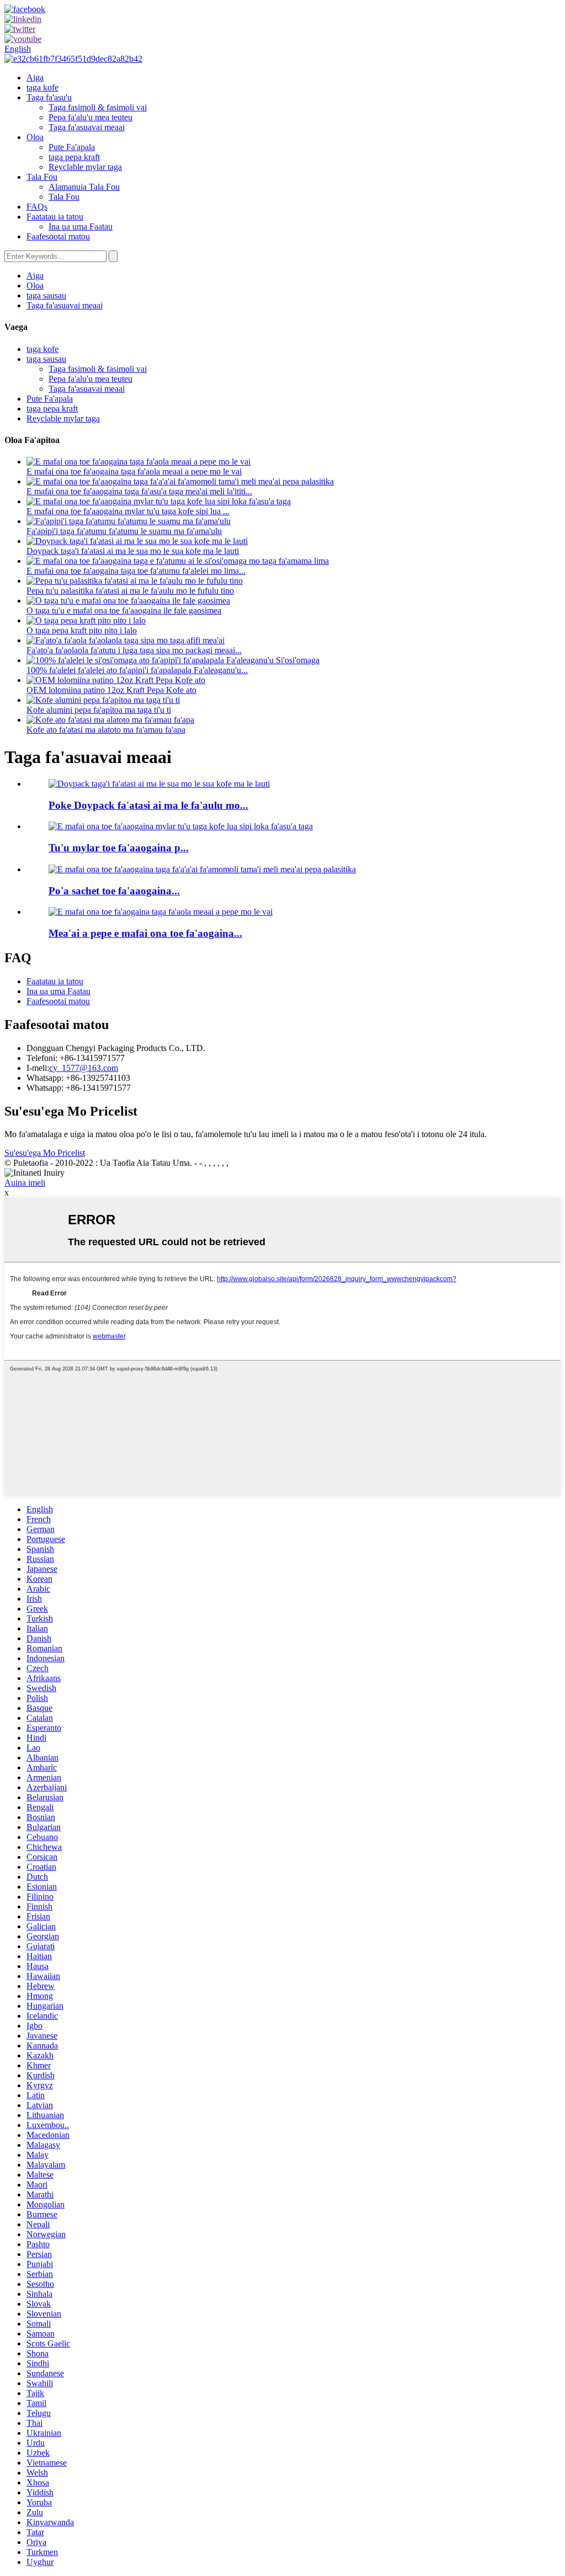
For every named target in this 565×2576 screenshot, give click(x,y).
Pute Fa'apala (72, 147)
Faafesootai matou (58, 236)
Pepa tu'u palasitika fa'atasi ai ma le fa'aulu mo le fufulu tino (130, 591)
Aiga (35, 78)
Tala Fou (42, 177)
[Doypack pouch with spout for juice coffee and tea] (159, 784)
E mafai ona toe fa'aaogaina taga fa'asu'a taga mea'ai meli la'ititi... (139, 491)
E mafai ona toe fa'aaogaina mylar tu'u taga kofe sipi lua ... (128, 511)
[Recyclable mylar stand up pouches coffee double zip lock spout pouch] (181, 826)
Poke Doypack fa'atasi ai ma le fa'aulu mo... (148, 805)
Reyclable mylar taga (85, 167)
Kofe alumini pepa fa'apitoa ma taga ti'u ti (99, 710)
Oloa (35, 137)
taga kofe (42, 87)
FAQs (37, 207)
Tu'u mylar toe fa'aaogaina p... (119, 848)
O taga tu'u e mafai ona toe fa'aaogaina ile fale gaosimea (124, 610)
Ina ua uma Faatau (81, 226)
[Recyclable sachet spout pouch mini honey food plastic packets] (202, 869)
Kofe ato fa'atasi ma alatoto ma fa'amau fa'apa (106, 730)
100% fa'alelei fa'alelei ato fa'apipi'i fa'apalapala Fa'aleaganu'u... (137, 670)
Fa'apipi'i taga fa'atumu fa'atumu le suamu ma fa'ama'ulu (124, 531)
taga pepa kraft (74, 157)
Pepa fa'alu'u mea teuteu (90, 117)
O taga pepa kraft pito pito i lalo (82, 630)
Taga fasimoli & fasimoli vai (98, 107)
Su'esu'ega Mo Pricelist (45, 1153)
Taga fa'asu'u (49, 97)
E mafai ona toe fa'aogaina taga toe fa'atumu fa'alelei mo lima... (136, 571)
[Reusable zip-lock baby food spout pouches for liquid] (161, 912)
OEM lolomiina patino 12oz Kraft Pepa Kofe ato (111, 690)
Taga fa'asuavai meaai (87, 127)
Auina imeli (25, 1183)
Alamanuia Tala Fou (84, 187)
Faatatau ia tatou (55, 217)
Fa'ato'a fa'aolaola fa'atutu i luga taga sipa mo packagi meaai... (134, 650)
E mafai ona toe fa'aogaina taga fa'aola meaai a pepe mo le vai (134, 471)
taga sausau (46, 295)
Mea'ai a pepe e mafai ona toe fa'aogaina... (145, 933)
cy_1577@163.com (84, 1068)
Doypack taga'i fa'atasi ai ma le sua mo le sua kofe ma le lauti (133, 551)
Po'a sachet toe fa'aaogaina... (114, 891)
